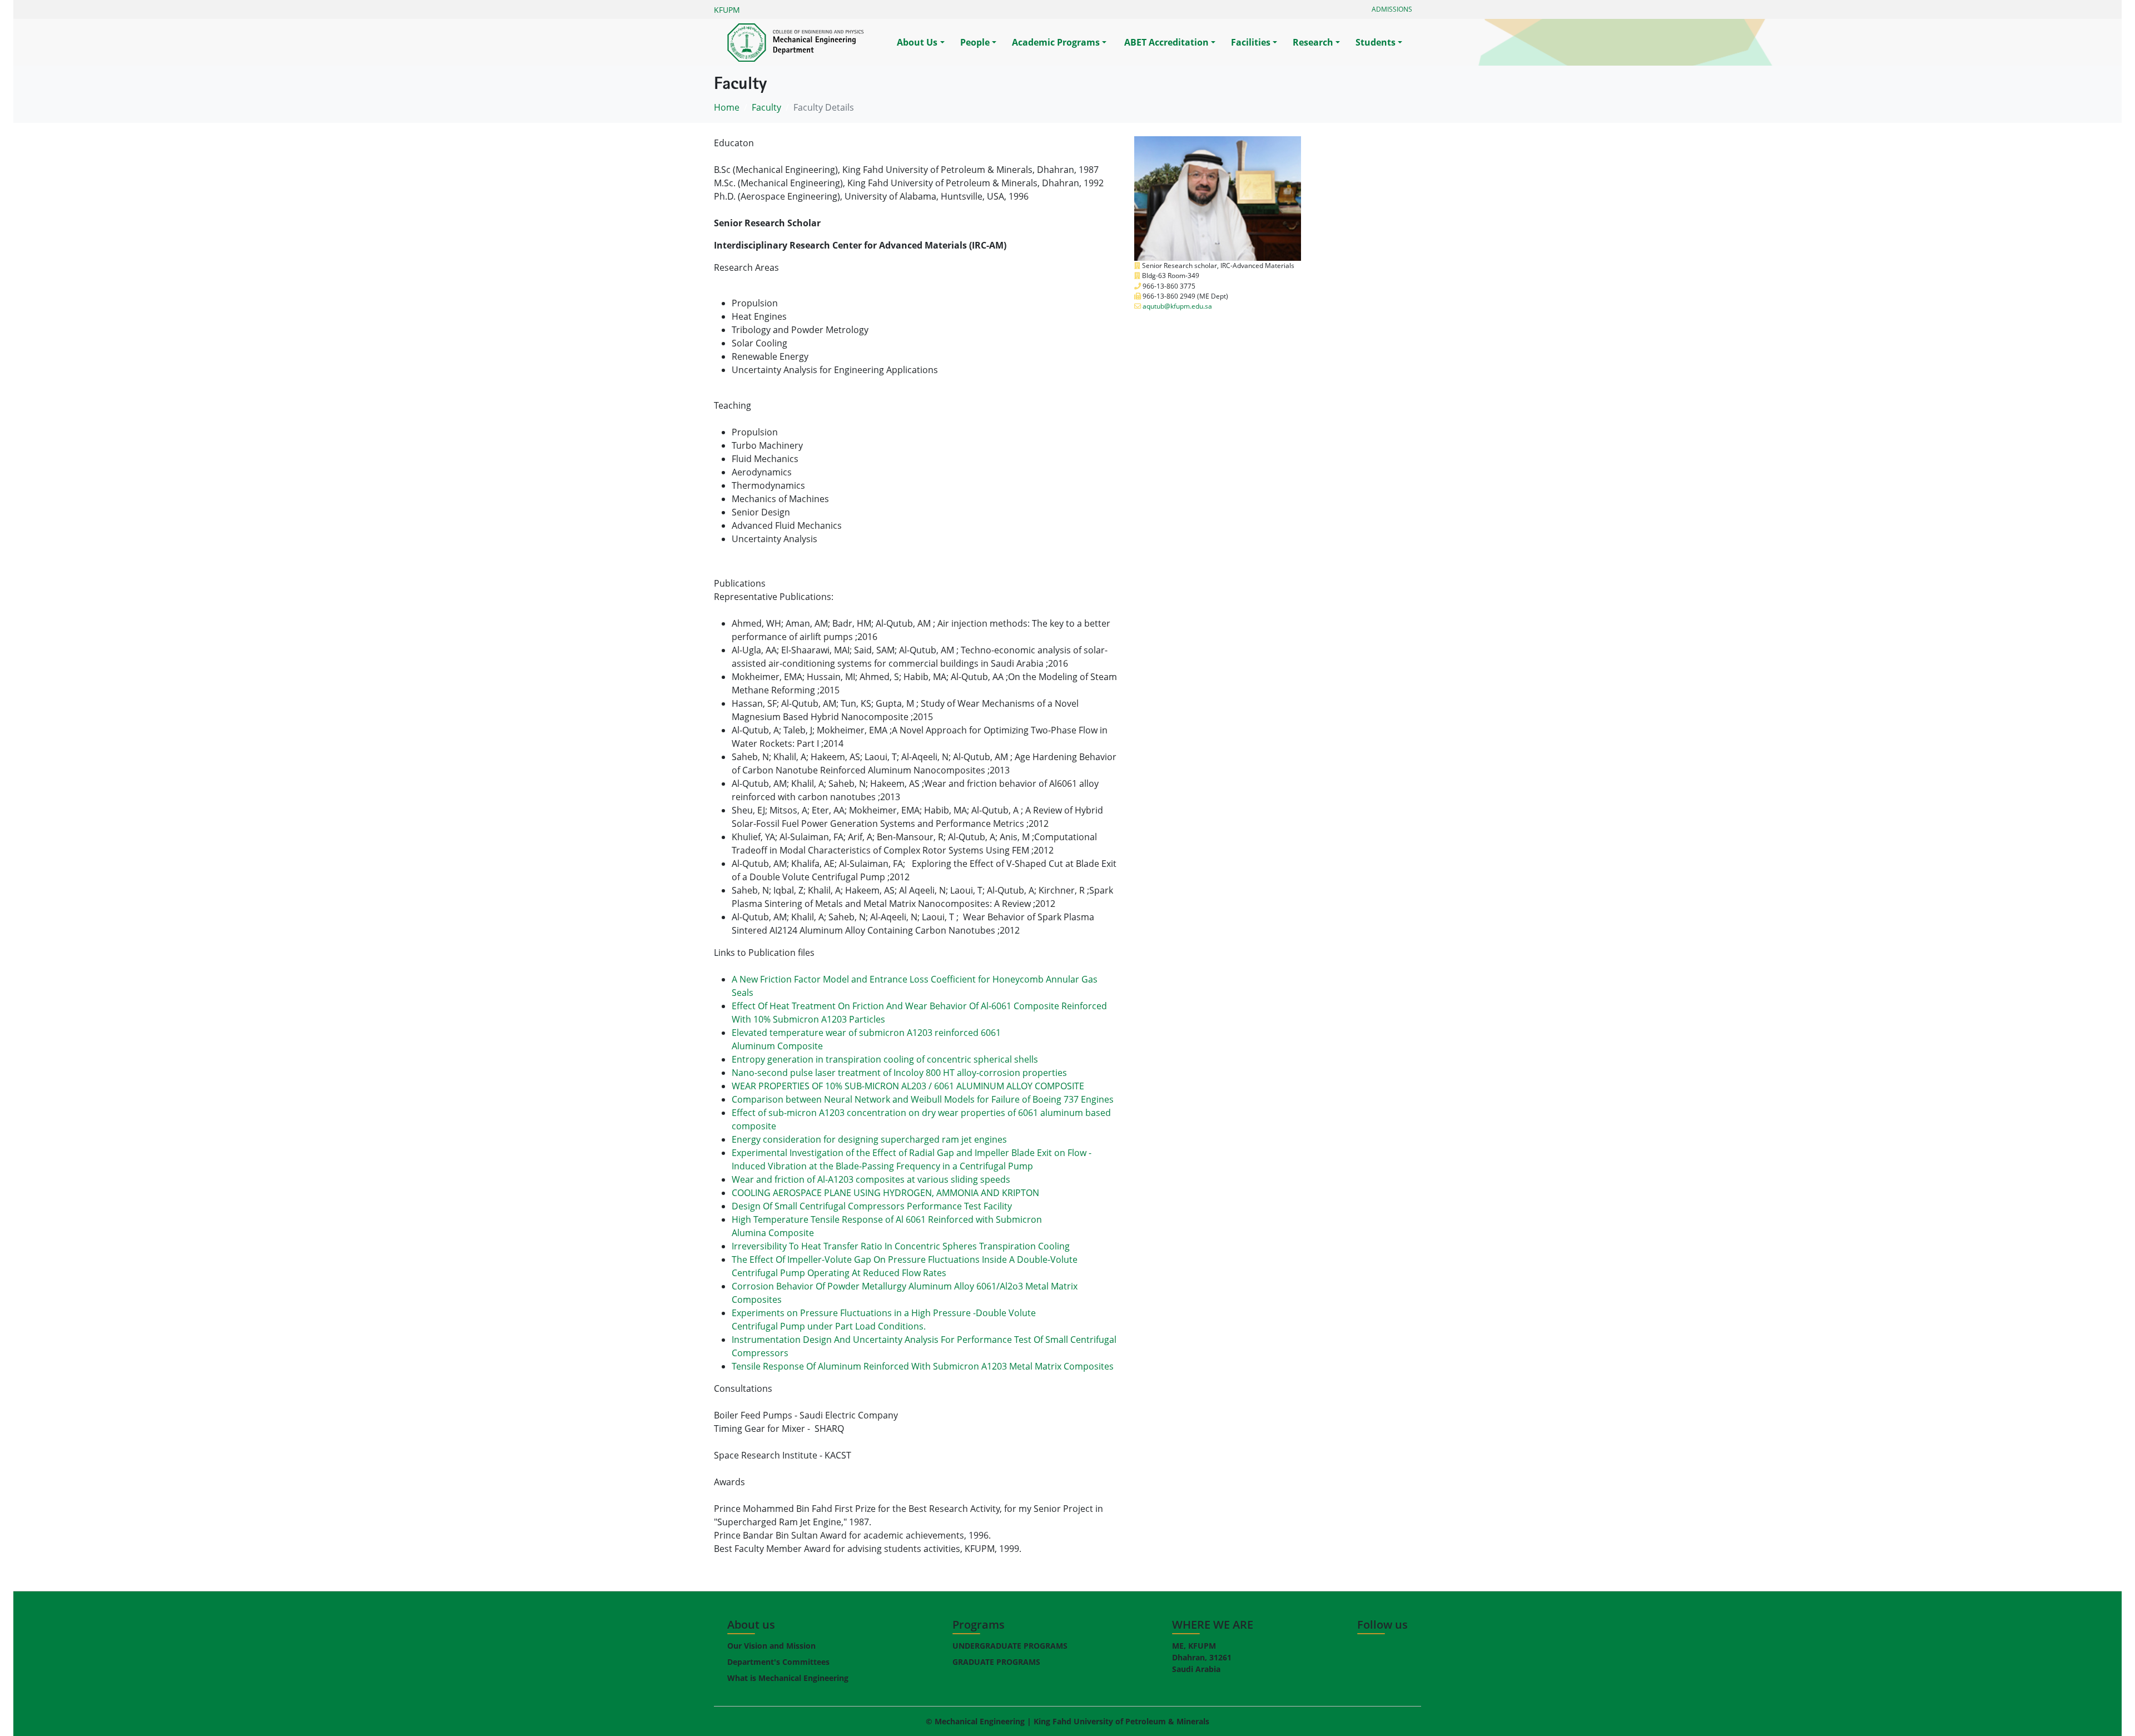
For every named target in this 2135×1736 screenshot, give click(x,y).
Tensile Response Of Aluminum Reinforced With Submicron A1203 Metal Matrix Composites (923, 1366)
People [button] (975, 42)
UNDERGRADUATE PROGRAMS (1010, 1646)
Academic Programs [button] (1056, 42)
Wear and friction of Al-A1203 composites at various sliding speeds (871, 1179)
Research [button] (1313, 42)
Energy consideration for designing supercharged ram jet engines (869, 1139)
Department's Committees (778, 1662)
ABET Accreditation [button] (1165, 42)
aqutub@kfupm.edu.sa (1177, 306)
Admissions (1392, 9)
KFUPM (727, 10)
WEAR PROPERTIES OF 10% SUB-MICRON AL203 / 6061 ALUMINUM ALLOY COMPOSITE (908, 1086)
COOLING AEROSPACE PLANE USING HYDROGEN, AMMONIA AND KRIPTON (885, 1193)
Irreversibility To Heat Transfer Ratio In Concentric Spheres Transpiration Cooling (901, 1246)
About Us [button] (917, 42)
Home (727, 107)
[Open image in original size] (809, 43)
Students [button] (1376, 42)
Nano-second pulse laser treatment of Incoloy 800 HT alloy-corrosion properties (899, 1073)
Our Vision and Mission (771, 1646)
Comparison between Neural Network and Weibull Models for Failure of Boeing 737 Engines (923, 1099)
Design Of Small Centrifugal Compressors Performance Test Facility (872, 1206)
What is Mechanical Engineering (788, 1678)
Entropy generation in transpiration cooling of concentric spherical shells (885, 1059)
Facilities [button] (1251, 42)
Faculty (766, 107)
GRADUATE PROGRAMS (996, 1662)
